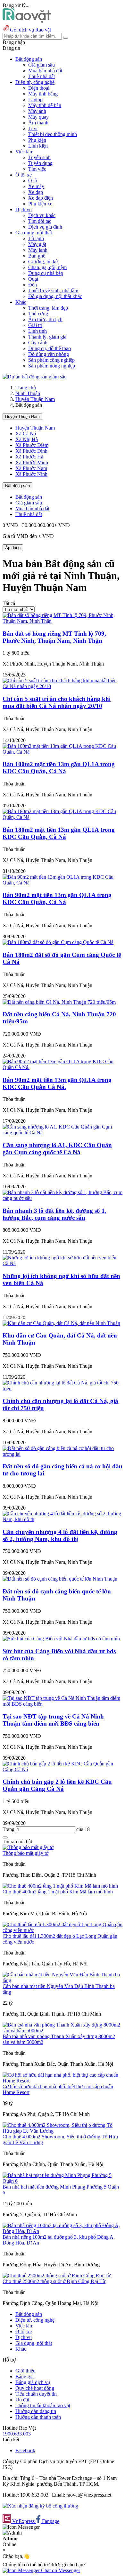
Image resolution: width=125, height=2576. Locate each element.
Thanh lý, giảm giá (47, 337)
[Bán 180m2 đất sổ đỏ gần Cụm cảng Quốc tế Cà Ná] (58, 942)
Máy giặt (37, 244)
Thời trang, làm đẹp (48, 308)
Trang (9, 1829)
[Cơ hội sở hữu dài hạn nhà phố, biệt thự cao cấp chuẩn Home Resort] (63, 2081)
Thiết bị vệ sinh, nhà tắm (53, 290)
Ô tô (33, 181)
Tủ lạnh (36, 238)
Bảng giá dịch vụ (33, 2382)
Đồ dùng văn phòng (49, 354)
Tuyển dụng (40, 163)
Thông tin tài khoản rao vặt (43, 2405)
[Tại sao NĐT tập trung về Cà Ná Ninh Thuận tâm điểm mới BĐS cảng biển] (63, 1704)
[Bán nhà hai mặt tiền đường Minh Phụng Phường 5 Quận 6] (63, 2181)
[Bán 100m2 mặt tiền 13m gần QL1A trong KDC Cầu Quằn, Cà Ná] (63, 752)
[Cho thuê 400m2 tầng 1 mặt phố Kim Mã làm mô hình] (60, 1886)
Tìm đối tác (40, 221)
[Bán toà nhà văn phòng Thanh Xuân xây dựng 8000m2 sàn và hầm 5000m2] (63, 2031)
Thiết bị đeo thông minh (53, 134)
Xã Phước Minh (32, 463)
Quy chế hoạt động (35, 2388)
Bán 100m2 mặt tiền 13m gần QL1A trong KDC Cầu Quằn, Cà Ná (59, 768)
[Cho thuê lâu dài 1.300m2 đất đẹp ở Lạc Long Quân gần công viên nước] (63, 1930)
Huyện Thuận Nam (35, 399)
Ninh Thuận (28, 393)
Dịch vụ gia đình (45, 227)
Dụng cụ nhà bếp (46, 273)
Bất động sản (17, 486)
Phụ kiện (37, 140)
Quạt (33, 279)
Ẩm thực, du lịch (45, 319)
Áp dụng (13, 548)
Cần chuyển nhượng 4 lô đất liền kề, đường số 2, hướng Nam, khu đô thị (60, 1535)
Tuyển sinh (39, 157)
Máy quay (38, 117)
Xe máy (36, 186)
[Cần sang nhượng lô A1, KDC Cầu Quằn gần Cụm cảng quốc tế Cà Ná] (63, 1133)
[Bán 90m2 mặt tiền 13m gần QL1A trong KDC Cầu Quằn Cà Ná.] (63, 1067)
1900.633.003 (17, 2434)
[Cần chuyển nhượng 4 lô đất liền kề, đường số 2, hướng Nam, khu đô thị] (63, 1519)
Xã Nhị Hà (27, 439)
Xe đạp (36, 192)
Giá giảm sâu (42, 65)
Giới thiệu (25, 2371)
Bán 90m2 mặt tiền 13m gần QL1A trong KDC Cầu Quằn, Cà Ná (57, 898)
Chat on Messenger (60, 2570)
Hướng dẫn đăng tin (36, 2411)
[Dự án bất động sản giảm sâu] (35, 377)
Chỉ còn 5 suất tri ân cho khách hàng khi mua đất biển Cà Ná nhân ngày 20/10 (57, 702)
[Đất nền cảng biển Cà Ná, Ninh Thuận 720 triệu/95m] (59, 1002)
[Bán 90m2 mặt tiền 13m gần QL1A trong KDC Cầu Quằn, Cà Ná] (63, 883)
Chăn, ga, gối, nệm (47, 267)
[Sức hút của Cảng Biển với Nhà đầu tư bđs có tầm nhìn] (61, 1639)
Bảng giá (25, 2376)
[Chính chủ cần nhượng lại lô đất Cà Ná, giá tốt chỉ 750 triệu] (63, 1388)
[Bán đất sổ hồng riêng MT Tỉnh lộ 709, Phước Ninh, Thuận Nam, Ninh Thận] (63, 621)
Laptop (35, 100)
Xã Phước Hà (29, 457)
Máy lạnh (38, 250)
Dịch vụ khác (42, 215)
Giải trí (35, 325)
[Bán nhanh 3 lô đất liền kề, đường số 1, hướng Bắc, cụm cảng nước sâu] (63, 1198)
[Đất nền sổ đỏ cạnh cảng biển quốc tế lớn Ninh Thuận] (60, 1579)
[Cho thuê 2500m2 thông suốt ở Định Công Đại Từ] (57, 2276)
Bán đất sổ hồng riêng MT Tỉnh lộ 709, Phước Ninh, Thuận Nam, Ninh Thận (54, 637)
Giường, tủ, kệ (43, 262)
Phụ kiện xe (40, 204)
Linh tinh (37, 331)
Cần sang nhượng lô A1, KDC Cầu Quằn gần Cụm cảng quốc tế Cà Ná (57, 1149)
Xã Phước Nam (31, 468)
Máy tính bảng (43, 94)
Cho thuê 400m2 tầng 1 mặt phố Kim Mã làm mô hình (58, 1892)
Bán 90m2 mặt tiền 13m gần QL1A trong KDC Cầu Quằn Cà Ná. (57, 1083)
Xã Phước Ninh (31, 474)
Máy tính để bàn (45, 105)
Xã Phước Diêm (32, 445)
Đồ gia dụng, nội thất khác (55, 296)
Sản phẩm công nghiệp (51, 360)
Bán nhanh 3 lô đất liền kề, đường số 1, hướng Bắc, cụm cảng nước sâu (54, 1214)
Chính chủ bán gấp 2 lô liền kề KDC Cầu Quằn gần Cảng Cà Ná (57, 1785)
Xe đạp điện (41, 198)
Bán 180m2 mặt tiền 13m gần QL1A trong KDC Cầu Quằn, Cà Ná (59, 833)
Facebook (25, 2450)
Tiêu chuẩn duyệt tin (36, 2394)
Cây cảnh (38, 343)
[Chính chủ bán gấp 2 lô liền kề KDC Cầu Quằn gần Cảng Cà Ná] (63, 1769)
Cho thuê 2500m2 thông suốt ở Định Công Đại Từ (54, 2281)
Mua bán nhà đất (45, 71)
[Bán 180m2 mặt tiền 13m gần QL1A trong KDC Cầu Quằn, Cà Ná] (63, 817)
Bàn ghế (37, 256)
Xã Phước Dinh (31, 451)
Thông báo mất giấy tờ (25, 1853)
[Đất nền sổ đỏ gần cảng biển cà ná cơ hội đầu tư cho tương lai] (63, 1454)
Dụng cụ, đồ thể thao (50, 348)
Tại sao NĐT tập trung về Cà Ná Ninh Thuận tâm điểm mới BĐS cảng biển (53, 1720)
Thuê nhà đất (42, 76)
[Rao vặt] (27, 21)
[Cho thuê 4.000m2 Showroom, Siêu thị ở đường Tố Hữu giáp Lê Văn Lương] (63, 2131)
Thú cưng (38, 314)
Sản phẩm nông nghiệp (52, 366)
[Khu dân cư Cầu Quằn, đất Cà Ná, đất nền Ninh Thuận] (61, 1323)
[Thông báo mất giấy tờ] (28, 1847)
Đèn (33, 285)
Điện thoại (39, 88)
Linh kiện (38, 146)
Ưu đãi (22, 2400)
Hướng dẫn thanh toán (38, 2417)
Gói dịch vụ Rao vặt (30, 30)
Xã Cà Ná (26, 434)
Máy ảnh (37, 111)
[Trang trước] (5, 1837)
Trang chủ (26, 388)
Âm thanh (38, 123)
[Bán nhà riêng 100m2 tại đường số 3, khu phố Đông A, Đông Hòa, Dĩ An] (63, 2231)
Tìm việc (37, 169)
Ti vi (33, 128)
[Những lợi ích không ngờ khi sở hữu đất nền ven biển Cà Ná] (63, 1263)
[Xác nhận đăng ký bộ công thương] (40, 2506)
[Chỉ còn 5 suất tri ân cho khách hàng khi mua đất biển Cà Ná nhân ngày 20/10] (63, 686)
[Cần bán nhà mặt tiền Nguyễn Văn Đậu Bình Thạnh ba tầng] (63, 1980)
